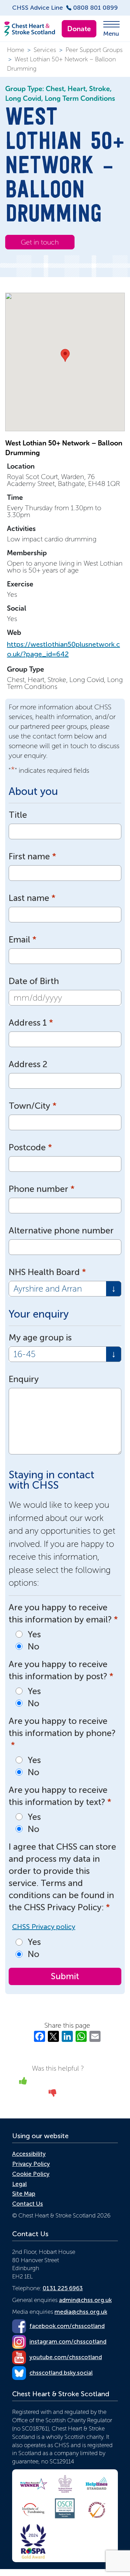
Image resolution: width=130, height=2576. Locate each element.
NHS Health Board (47, 1272)
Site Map (24, 2194)
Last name (32, 898)
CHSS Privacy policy (44, 1927)
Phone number (42, 1189)
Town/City (33, 1106)
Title (18, 815)
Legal (19, 2184)
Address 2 (28, 1064)
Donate (79, 29)
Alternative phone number (61, 1231)
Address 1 (31, 1023)
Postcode (30, 1147)
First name (32, 856)
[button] (65, 355)
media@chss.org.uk (81, 2312)
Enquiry (24, 1379)
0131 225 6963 (63, 2288)
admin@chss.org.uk (85, 2300)
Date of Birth (34, 981)
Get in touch (40, 242)
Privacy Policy (31, 2164)
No (33, 1646)
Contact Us (28, 2204)
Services (45, 50)
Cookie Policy (31, 2174)
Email (23, 940)
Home (16, 50)
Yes (34, 1634)
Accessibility (29, 2154)
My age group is (40, 1338)
